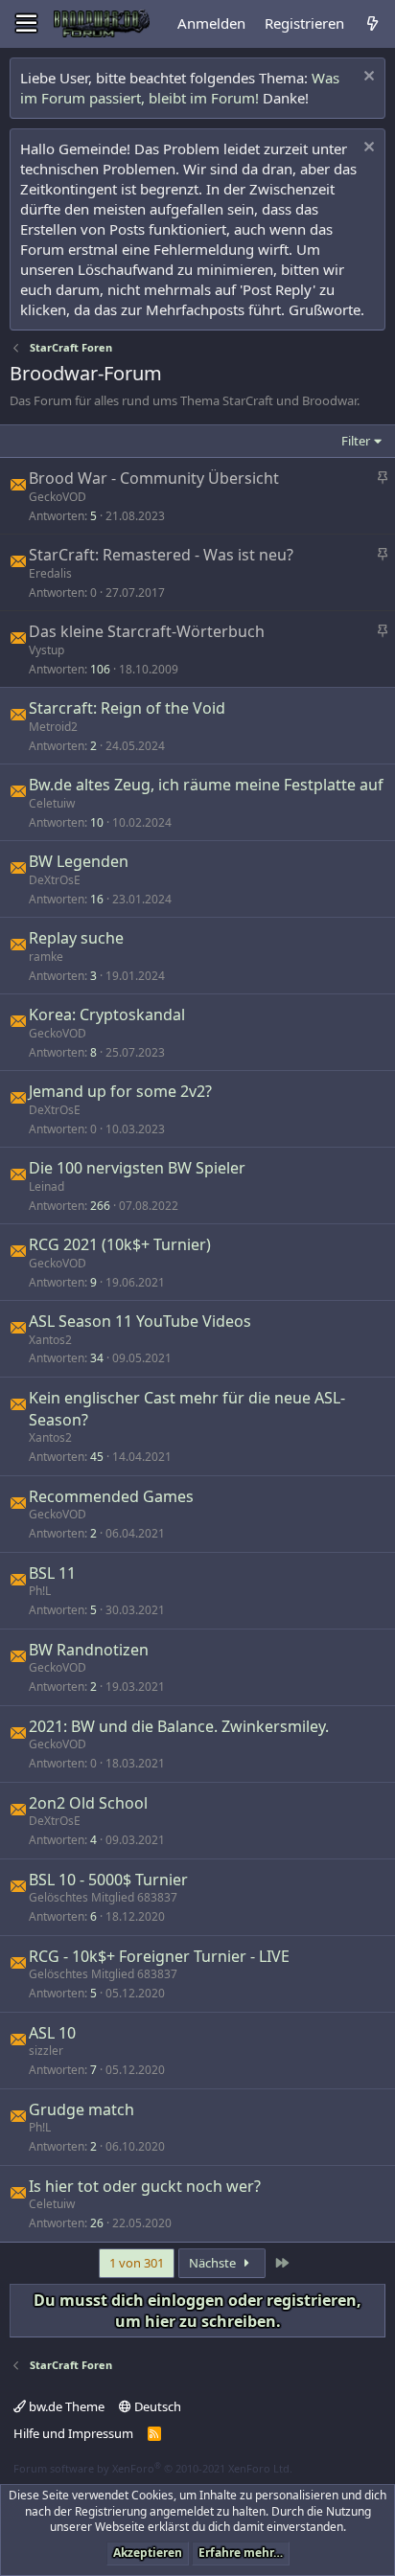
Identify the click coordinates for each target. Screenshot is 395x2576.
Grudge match (81, 2109)
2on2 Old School (88, 1803)
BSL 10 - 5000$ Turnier (108, 1880)
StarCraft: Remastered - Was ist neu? (161, 555)
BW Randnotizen (89, 1650)
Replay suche (76, 938)
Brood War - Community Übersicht (154, 478)
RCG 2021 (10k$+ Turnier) (120, 1244)
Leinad (46, 1186)
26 (97, 2223)
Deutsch (156, 2406)
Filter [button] (356, 441)
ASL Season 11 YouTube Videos (140, 1321)
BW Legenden (79, 861)
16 (97, 899)
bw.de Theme (65, 2406)
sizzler (46, 2051)
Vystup (46, 650)
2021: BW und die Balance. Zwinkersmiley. (179, 1726)
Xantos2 (50, 1340)
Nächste (214, 2263)
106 (100, 669)
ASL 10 (52, 2033)
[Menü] (26, 24)
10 (97, 822)
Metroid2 (53, 727)
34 (97, 1358)
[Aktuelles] (372, 23)
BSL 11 (52, 1573)
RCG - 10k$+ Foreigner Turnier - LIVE (159, 1956)
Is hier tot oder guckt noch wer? (145, 2186)
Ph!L (40, 1591)
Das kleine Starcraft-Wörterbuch (147, 631)
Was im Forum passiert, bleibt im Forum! (180, 88)
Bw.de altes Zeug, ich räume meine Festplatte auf (206, 785)
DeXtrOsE (55, 880)
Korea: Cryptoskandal (107, 1014)
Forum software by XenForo (153, 2468)
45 (97, 1457)
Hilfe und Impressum (73, 2433)
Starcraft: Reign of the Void (127, 708)
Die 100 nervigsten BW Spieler (137, 1168)
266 (100, 1206)
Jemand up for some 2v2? (120, 1091)
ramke (46, 957)
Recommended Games (111, 1496)
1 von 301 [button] (137, 2263)
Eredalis (50, 573)
